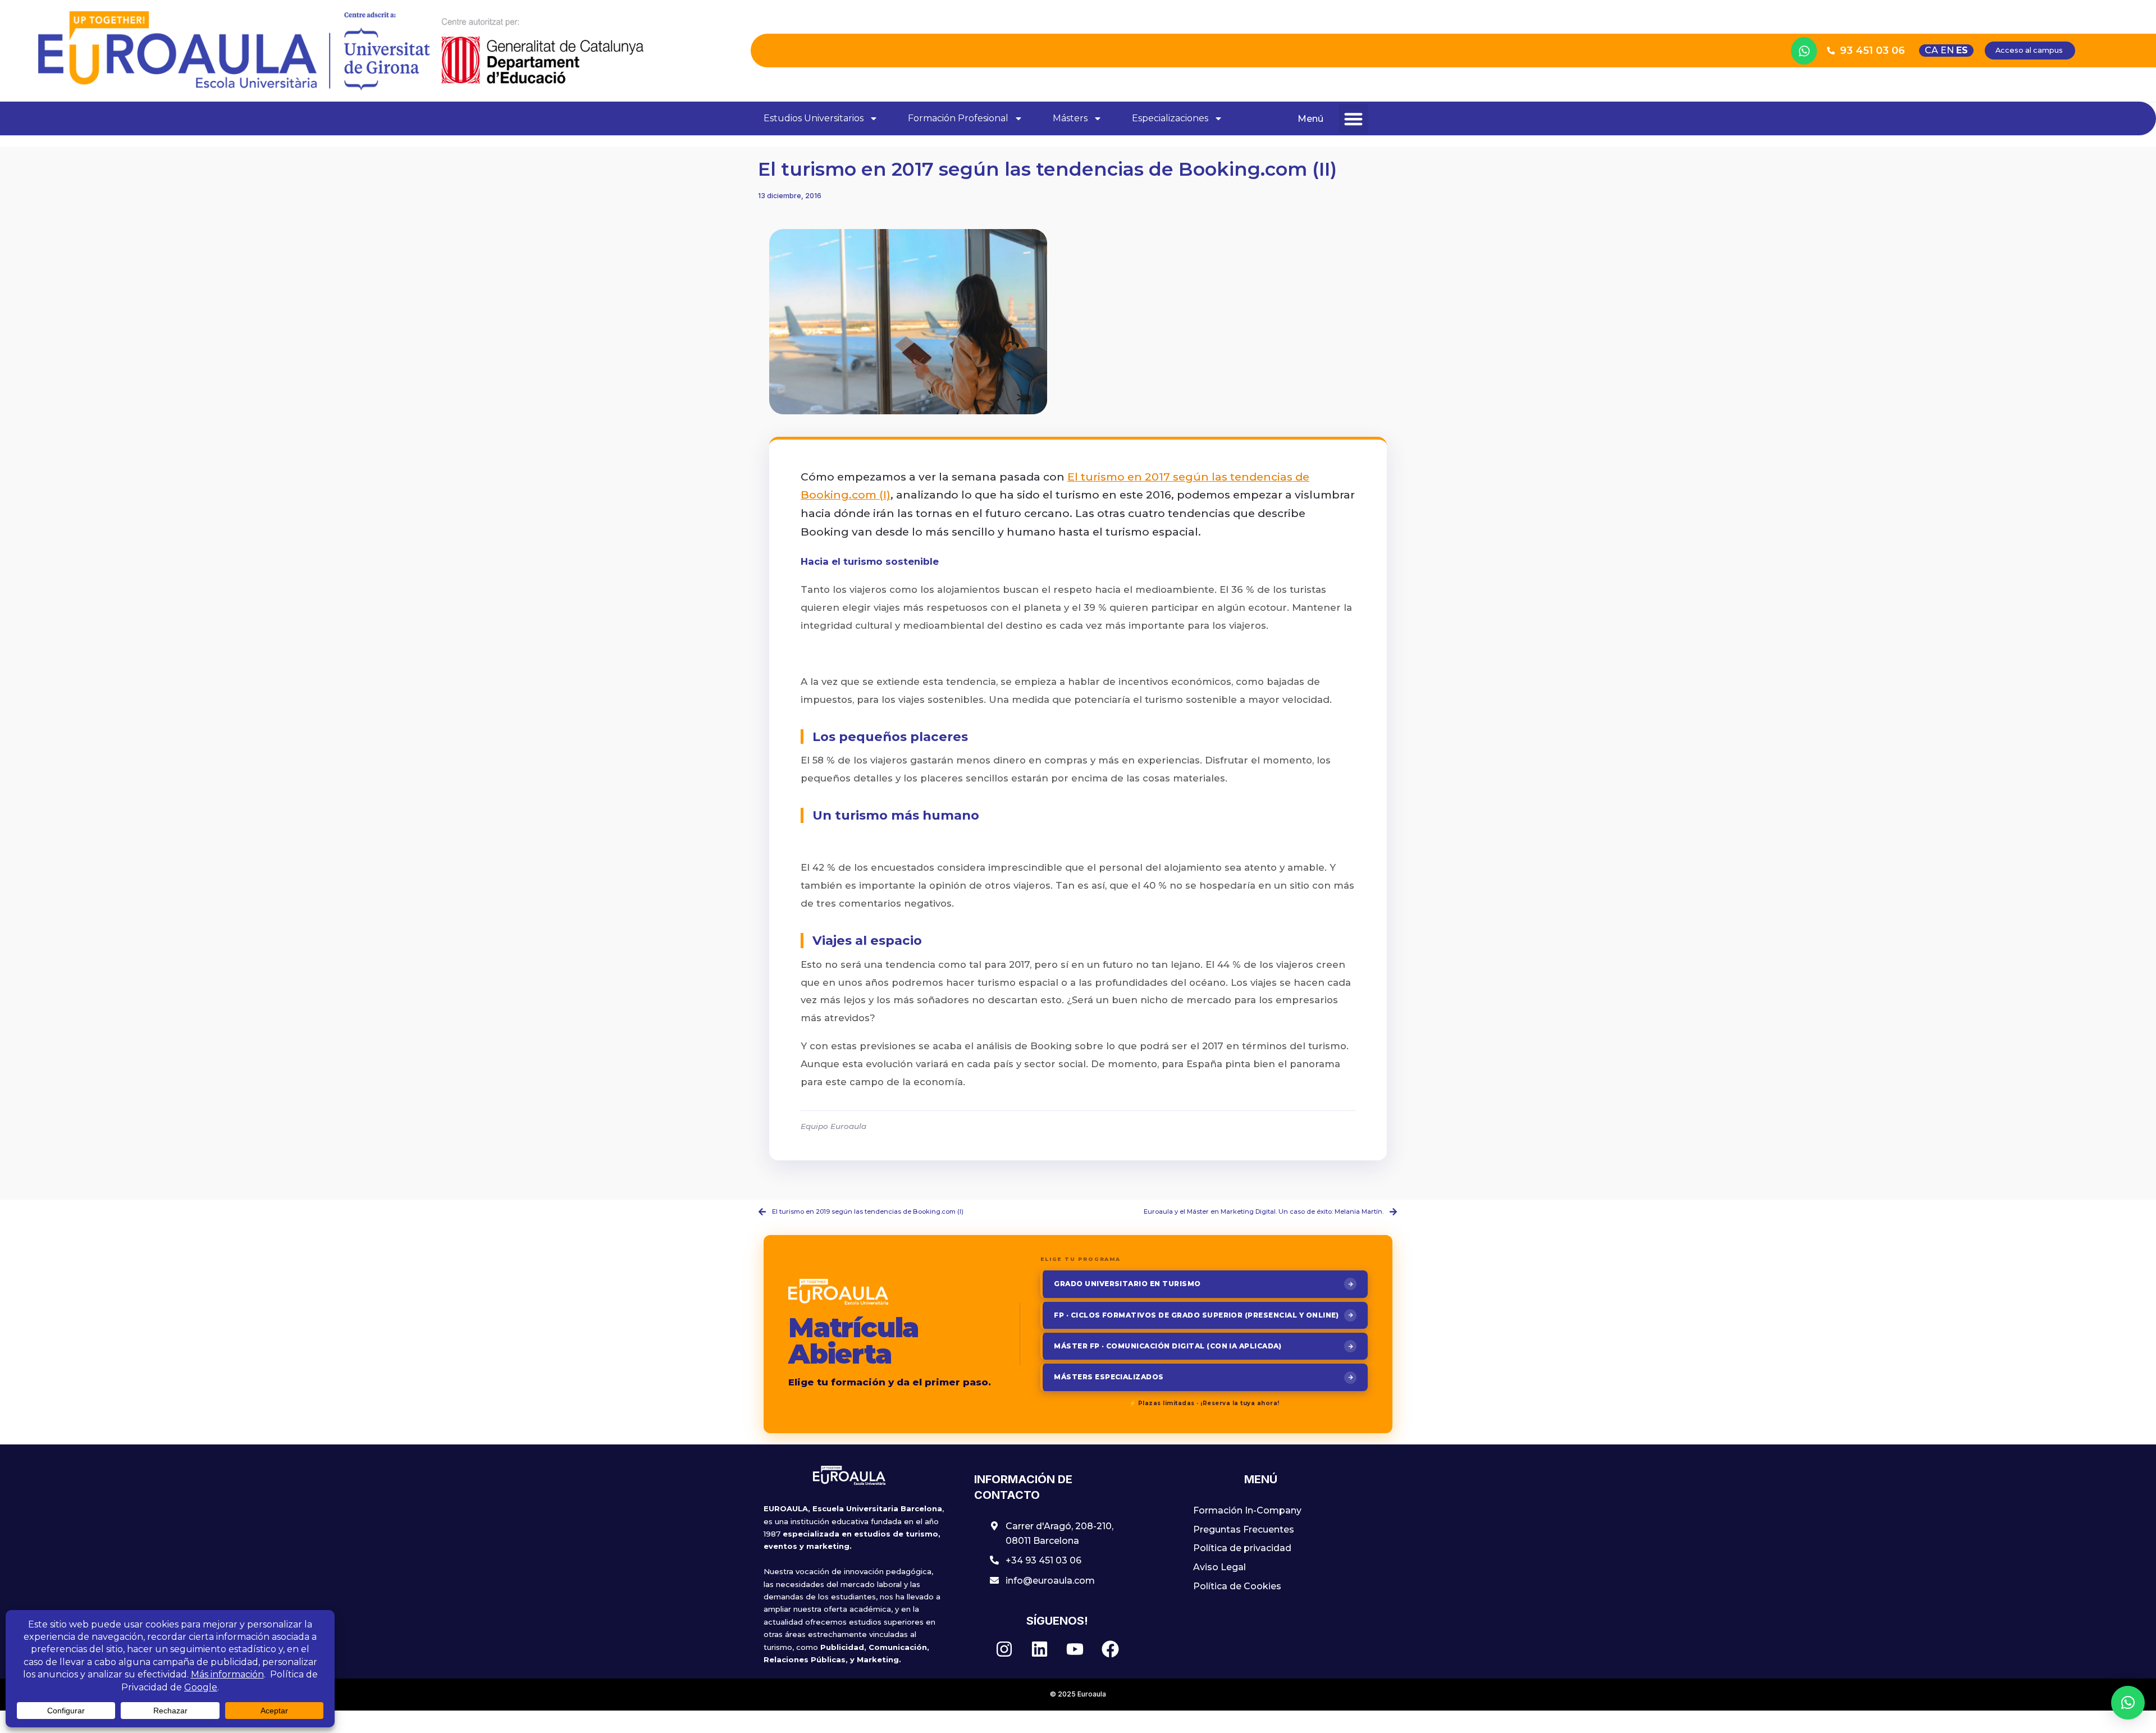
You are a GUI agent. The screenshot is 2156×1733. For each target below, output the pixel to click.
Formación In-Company (1247, 1510)
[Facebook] (1111, 1649)
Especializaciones (1170, 118)
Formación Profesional (958, 118)
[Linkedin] (1040, 1649)
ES (1962, 50)
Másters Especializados (1109, 1377)
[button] (1354, 119)
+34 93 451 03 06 (1043, 1560)
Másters (1070, 118)
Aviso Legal (1219, 1567)
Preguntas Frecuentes (1244, 1529)
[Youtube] (1075, 1649)
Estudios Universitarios (814, 118)
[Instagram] (1004, 1649)
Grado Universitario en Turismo (1127, 1284)
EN (1947, 50)
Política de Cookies (1237, 1586)
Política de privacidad (1242, 1548)
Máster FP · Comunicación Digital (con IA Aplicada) (1168, 1346)
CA (1931, 50)
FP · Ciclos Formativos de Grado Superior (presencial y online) (1196, 1315)
